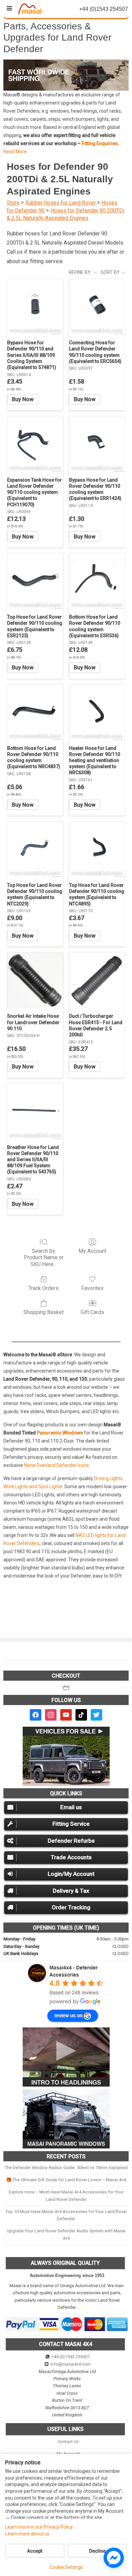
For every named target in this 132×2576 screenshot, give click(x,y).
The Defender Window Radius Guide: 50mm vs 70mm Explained (66, 2168)
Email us (71, 1807)
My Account (92, 1251)
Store (13, 203)
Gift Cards (92, 1312)
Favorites (92, 1288)
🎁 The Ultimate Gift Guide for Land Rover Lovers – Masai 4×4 (66, 2180)
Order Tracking (71, 1907)
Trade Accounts (71, 1857)
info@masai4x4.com (71, 2364)
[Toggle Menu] (9, 8)
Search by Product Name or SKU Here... (44, 1257)
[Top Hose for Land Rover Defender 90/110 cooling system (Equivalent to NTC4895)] (97, 849)
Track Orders (43, 1288)
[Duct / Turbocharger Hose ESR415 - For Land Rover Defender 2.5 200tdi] (97, 980)
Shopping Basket (43, 1312)
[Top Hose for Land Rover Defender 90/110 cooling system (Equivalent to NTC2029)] (35, 849)
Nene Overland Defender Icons (57, 1465)
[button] (66, 75)
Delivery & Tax (71, 1891)
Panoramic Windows (60, 1433)
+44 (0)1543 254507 (71, 2357)
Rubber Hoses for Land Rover (61, 203)
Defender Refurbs (71, 1841)
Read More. (16, 152)
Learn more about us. (28, 2534)
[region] (66, 75)
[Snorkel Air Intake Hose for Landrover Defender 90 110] (35, 980)
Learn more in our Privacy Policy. (39, 2527)
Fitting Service (71, 1824)
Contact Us (68, 2442)
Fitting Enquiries (100, 143)
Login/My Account (71, 1874)
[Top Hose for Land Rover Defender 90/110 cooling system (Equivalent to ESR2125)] (35, 581)
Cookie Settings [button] (66, 2567)
